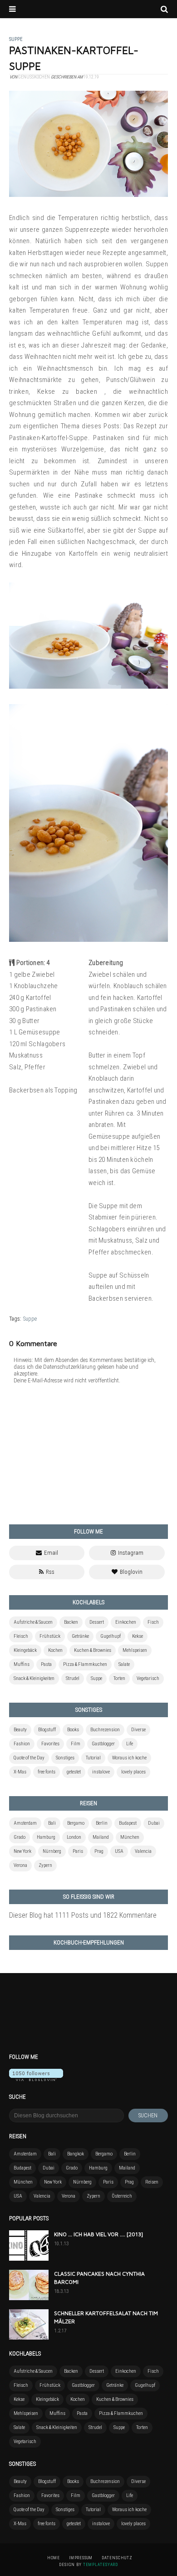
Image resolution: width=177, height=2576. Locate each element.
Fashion (22, 1744)
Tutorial (93, 1758)
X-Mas (20, 1772)
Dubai (154, 1823)
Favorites (50, 1744)
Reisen (152, 2182)
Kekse (138, 1636)
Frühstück (50, 1636)
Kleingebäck (25, 1650)
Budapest (128, 1823)
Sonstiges (65, 1758)
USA (119, 1851)
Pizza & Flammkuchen (85, 1664)
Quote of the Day (29, 1758)
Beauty (20, 1730)
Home (54, 2558)
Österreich (122, 2196)
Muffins (22, 1664)
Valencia (143, 1851)
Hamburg (46, 1837)
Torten (119, 1678)
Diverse (138, 1730)
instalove (101, 1772)
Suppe (30, 1319)
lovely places (133, 1772)
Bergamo (76, 1823)
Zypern (45, 1865)
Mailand (101, 1837)
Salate (124, 1664)
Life (130, 1744)
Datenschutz (117, 2558)
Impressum (81, 2558)
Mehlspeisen (135, 1650)
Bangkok (76, 2154)
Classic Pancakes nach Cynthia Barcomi (99, 2278)
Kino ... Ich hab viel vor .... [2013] (98, 2234)
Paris (78, 1851)
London (74, 1837)
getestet (74, 1772)
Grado (20, 1837)
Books (73, 1730)
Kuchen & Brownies (93, 1650)
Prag (99, 1851)
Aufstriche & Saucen (33, 1622)
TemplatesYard (101, 2565)
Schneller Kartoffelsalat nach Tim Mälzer (106, 2317)
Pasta (46, 1664)
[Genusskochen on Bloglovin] (36, 2079)
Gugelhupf (111, 1636)
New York (22, 1851)
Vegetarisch (148, 1678)
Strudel (73, 1678)
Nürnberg (52, 1851)
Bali (52, 1823)
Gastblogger (103, 1744)
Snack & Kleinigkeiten (34, 1678)
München (130, 1837)
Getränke (80, 1636)
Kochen (55, 1650)
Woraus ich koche (129, 1758)
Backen (71, 1622)
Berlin (102, 1823)
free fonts (47, 1772)
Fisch (153, 1622)
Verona (20, 1865)
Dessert (97, 1622)
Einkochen (126, 1622)
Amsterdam (25, 1823)
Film (76, 1744)
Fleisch (21, 1636)
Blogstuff (47, 1730)
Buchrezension (105, 1730)
